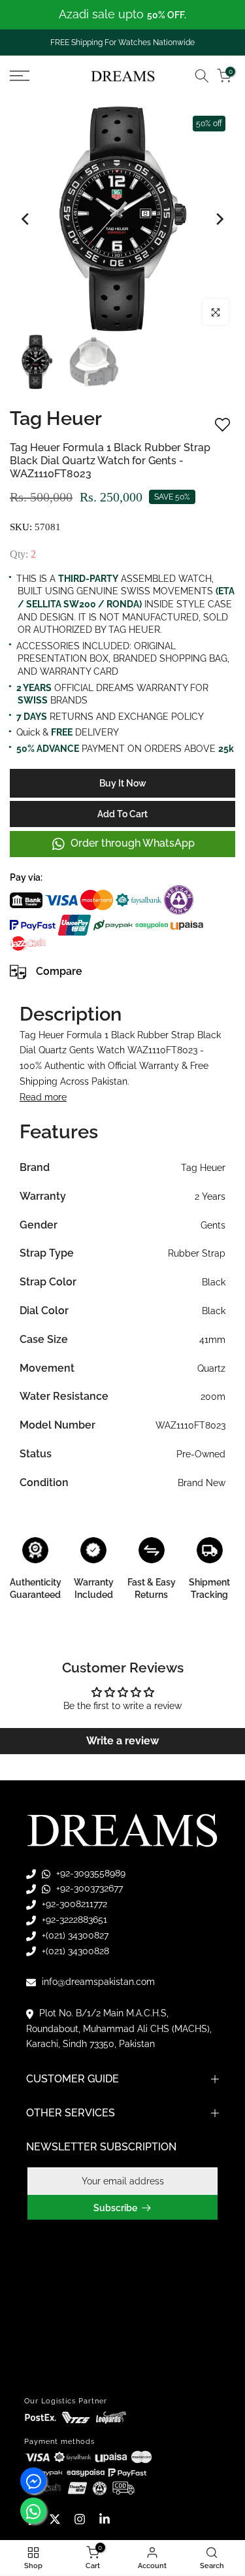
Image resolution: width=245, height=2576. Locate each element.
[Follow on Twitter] (55, 2519)
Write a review (122, 1741)
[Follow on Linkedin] (105, 2519)
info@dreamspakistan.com (97, 1982)
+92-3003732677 (88, 1888)
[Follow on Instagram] (80, 2519)
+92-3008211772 (73, 1904)
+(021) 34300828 (74, 1951)
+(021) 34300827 (74, 1935)
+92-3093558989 (90, 1873)
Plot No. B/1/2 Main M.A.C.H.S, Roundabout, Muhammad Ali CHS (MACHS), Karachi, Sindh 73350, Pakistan (119, 2029)
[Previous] (26, 219)
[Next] (219, 219)
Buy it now (123, 783)
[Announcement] (122, 15)
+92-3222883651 (73, 1920)
